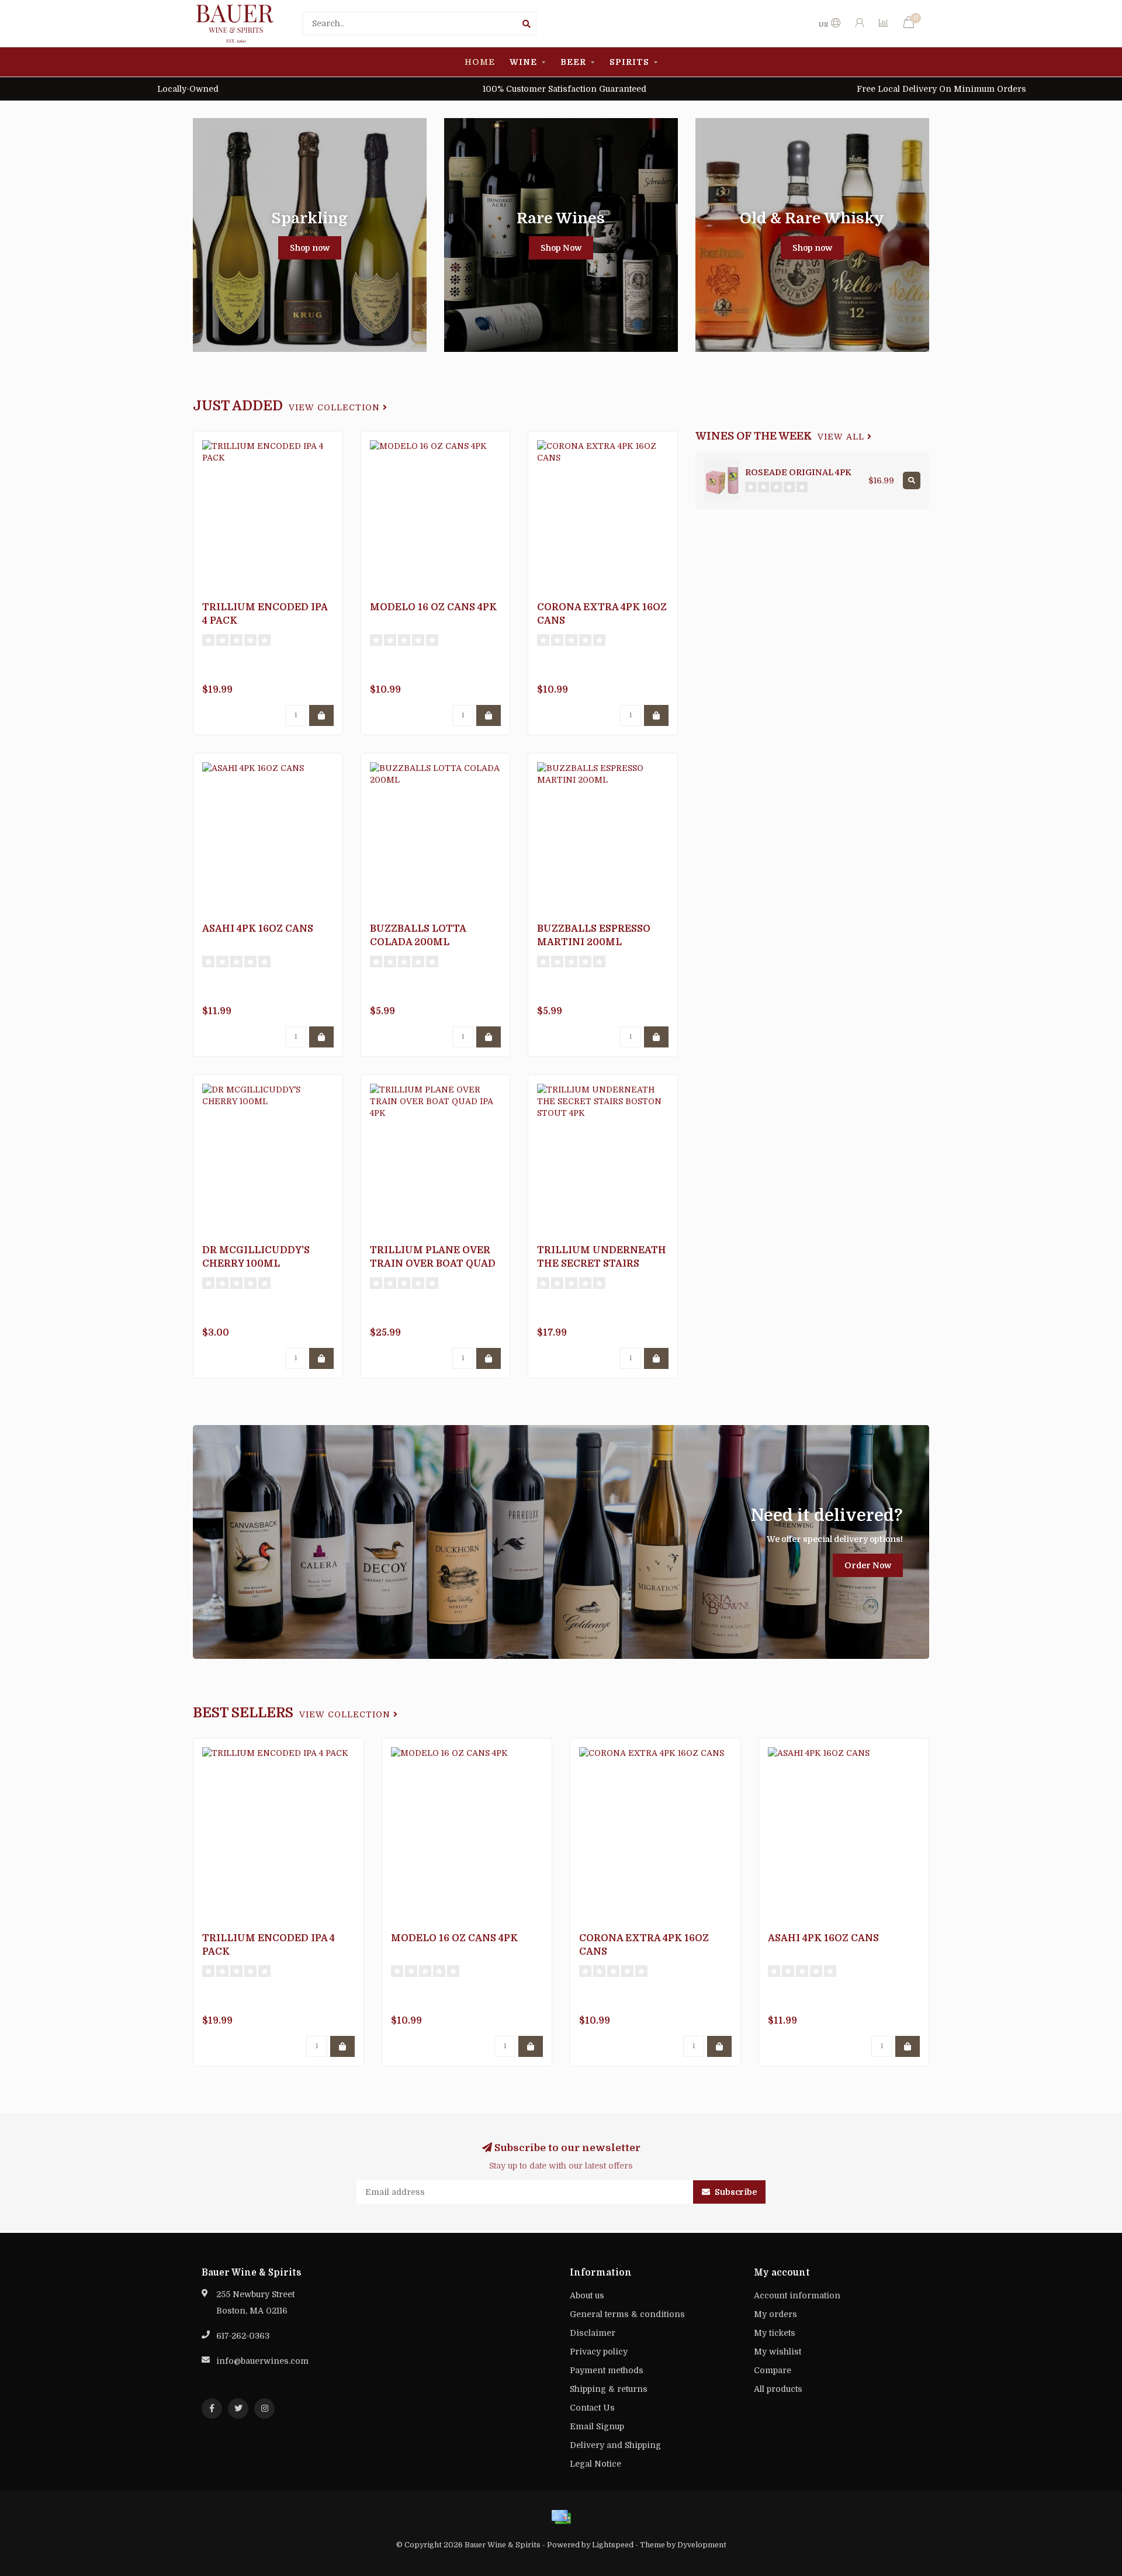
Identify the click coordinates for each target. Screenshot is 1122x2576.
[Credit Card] (561, 2517)
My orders (775, 2314)
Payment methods (607, 2370)
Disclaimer (593, 2333)
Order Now (868, 1565)
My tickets (775, 2333)
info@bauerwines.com (262, 2361)
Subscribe (735, 2192)
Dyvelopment (702, 2545)
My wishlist (778, 2352)
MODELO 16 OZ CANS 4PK (433, 607)
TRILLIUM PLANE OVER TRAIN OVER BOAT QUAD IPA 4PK (433, 1264)
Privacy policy (599, 2352)
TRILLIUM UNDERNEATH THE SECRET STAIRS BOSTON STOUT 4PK (602, 1264)
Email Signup (597, 2426)
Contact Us (592, 2408)
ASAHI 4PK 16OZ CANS (258, 929)
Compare (773, 2370)
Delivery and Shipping (615, 2445)
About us (587, 2295)
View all (842, 437)
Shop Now (561, 248)
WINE (523, 62)
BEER (573, 62)
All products (778, 2389)
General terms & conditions (627, 2314)
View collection (336, 408)
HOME (480, 62)
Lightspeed (613, 2545)
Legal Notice (595, 2464)
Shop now (310, 248)
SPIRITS (629, 62)
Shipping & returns (609, 2389)
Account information (797, 2295)
